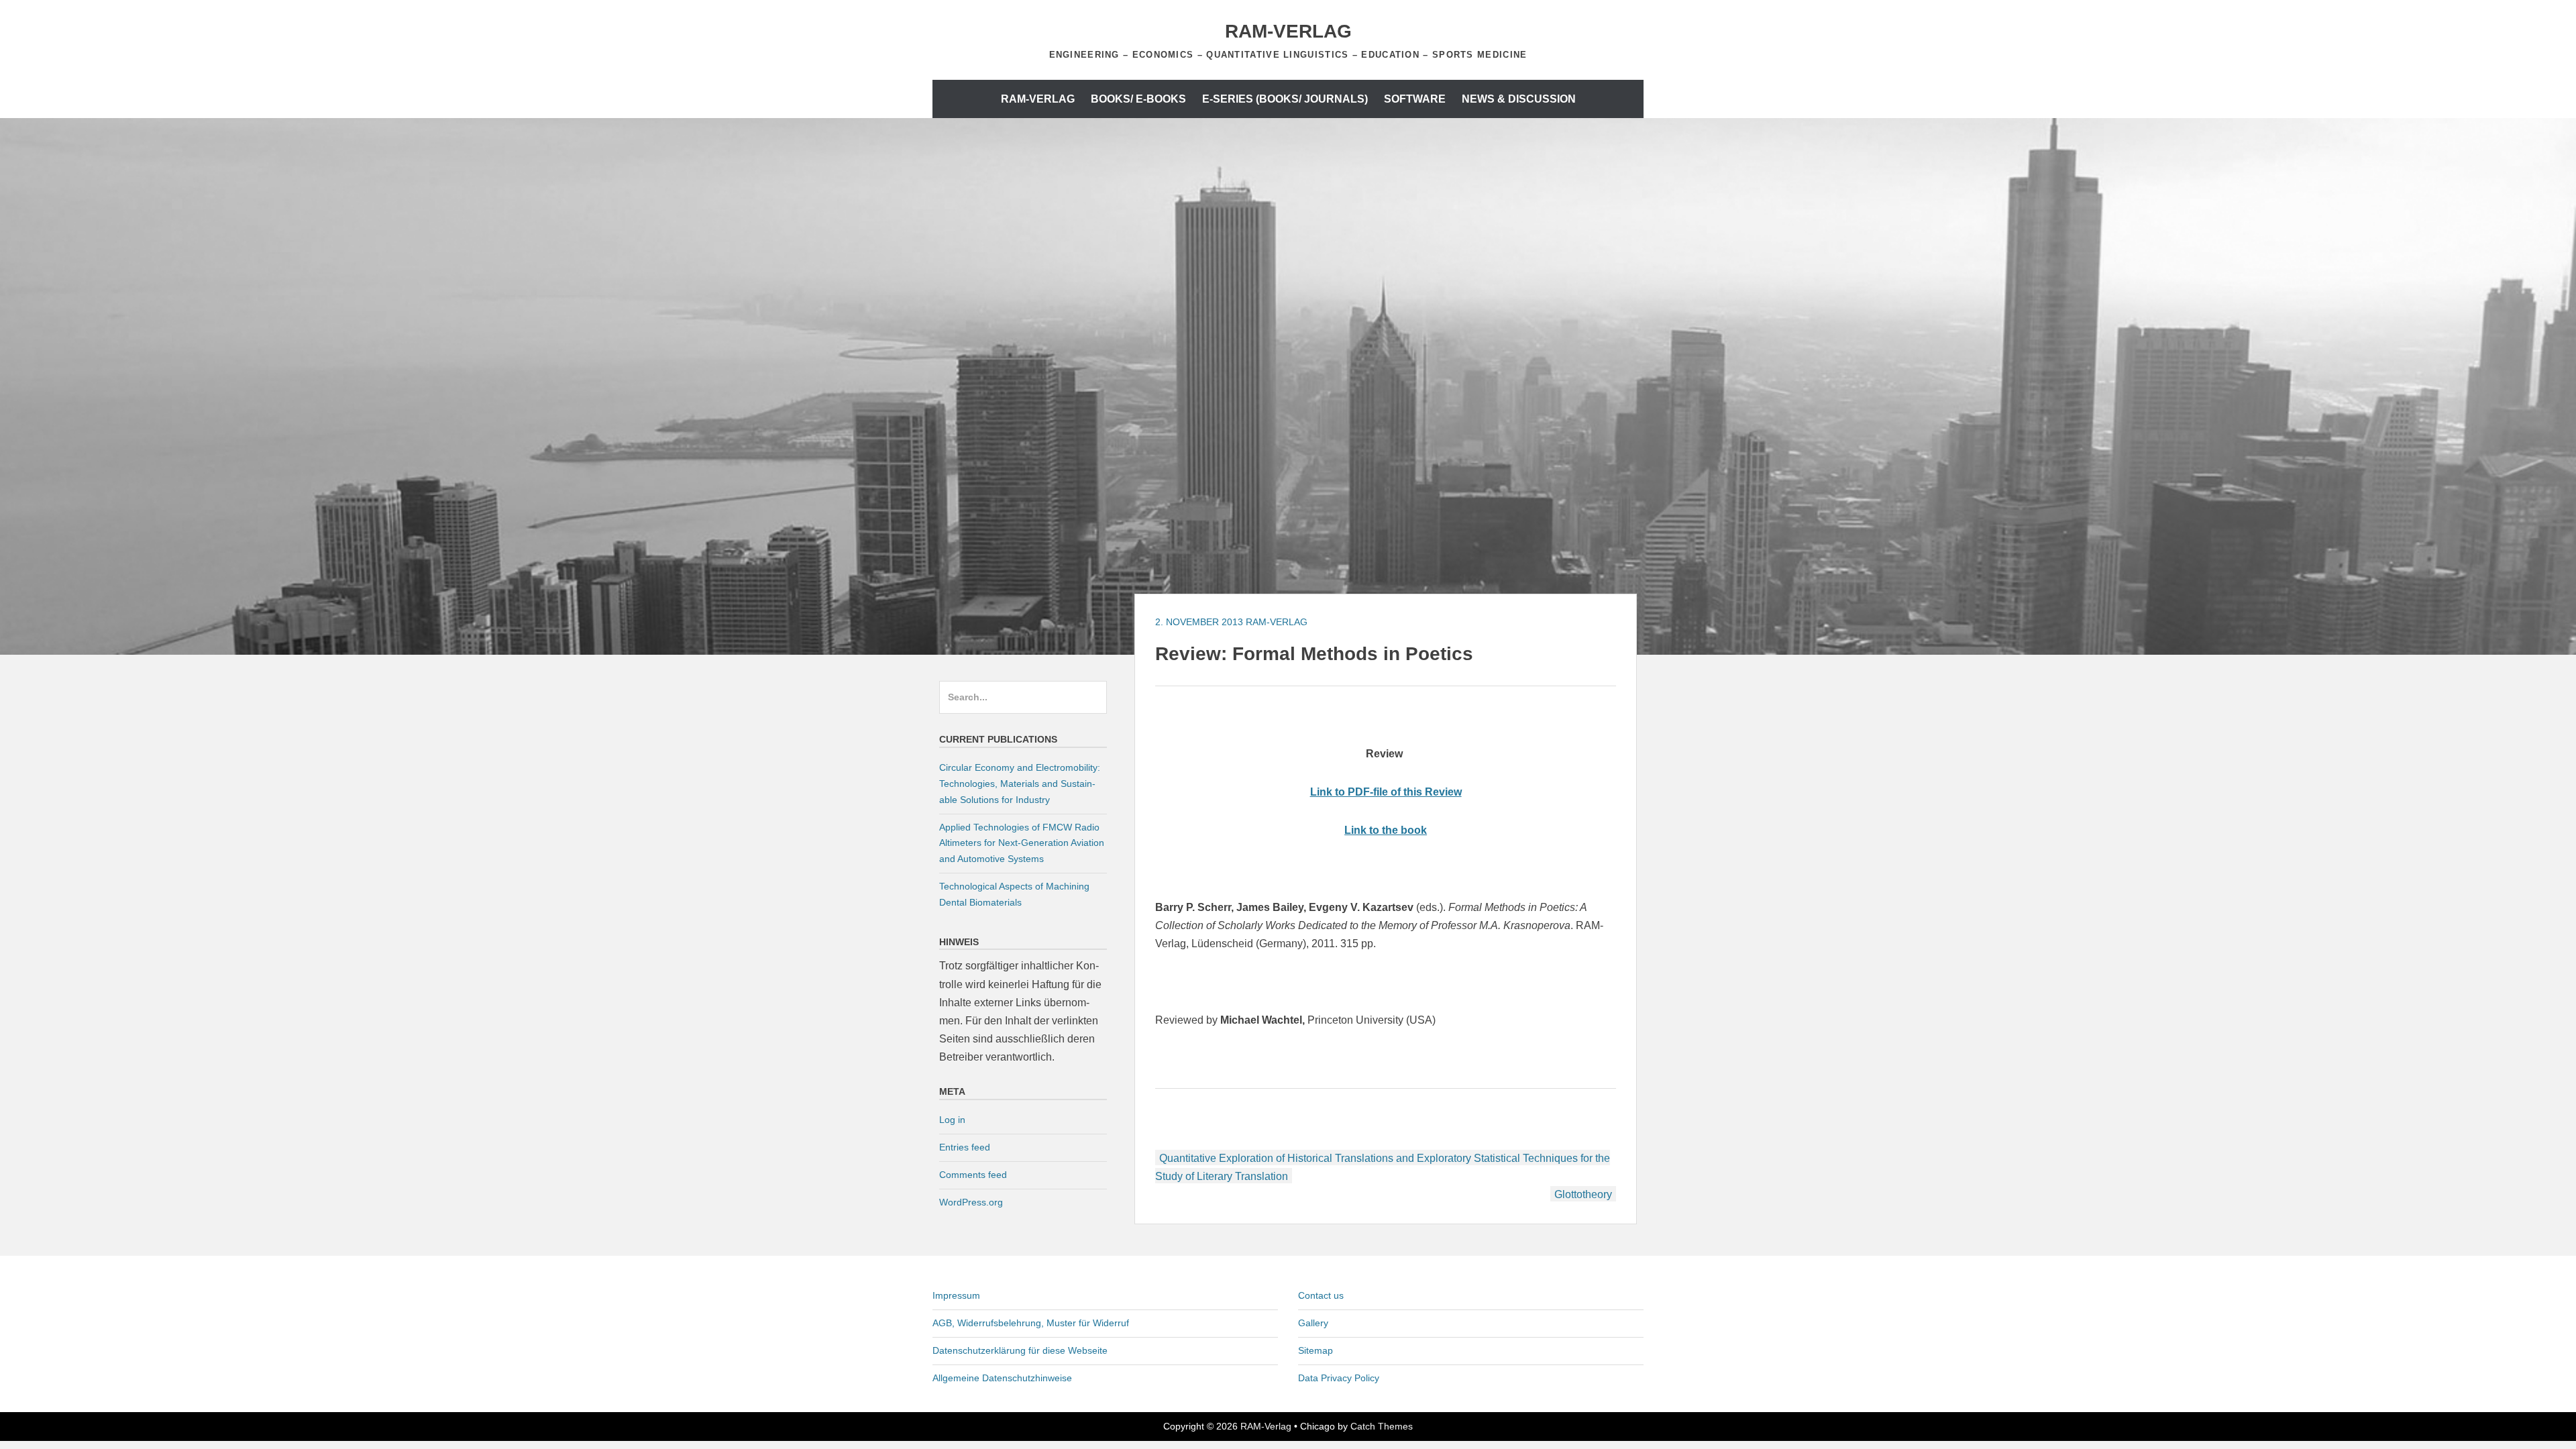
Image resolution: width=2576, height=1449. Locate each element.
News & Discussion (1519, 99)
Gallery (1313, 1323)
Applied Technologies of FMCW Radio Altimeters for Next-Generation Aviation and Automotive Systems (1022, 843)
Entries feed (965, 1147)
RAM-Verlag (1288, 31)
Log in (952, 1120)
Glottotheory (1583, 1194)
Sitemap (1316, 1350)
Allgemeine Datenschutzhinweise (1002, 1378)
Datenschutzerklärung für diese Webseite (1020, 1350)
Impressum (956, 1295)
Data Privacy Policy (1339, 1378)
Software (1415, 99)
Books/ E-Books (1138, 99)
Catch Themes (1382, 1426)
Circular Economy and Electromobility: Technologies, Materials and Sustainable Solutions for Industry (1020, 784)
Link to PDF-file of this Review (1386, 792)
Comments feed (973, 1175)
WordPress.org (971, 1202)
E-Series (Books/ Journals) (1285, 99)
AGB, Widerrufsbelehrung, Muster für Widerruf (1031, 1323)
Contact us (1321, 1295)
